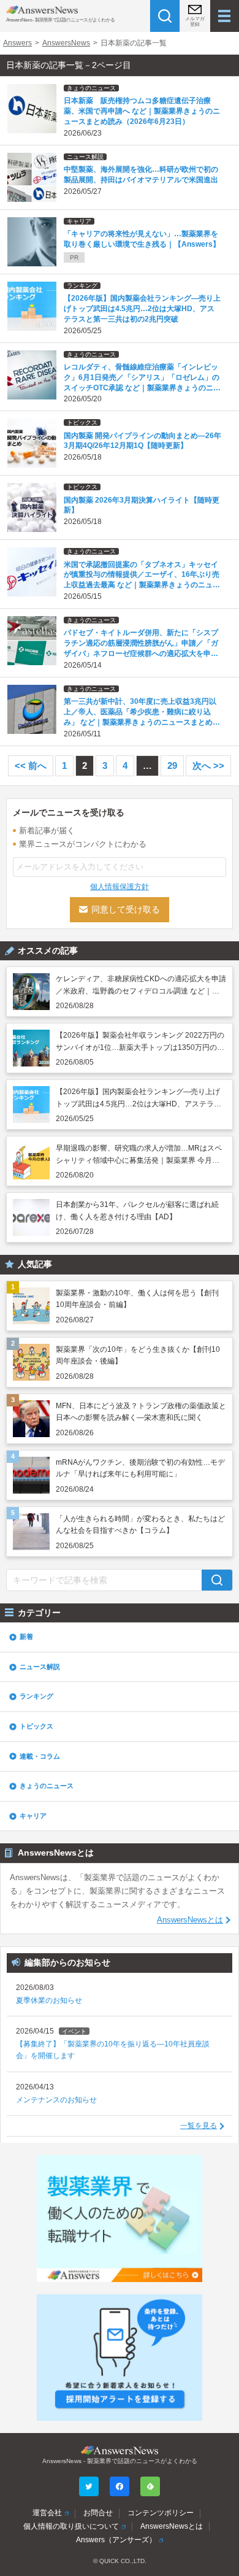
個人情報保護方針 (120, 887)
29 (172, 765)
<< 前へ (31, 765)
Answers (17, 43)
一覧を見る (199, 2126)
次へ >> (208, 765)
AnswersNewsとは (190, 1920)
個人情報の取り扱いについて (71, 2526)
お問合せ (98, 2513)
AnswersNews (66, 43)
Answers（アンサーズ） (116, 2540)
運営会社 (47, 2513)
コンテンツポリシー (161, 2513)
